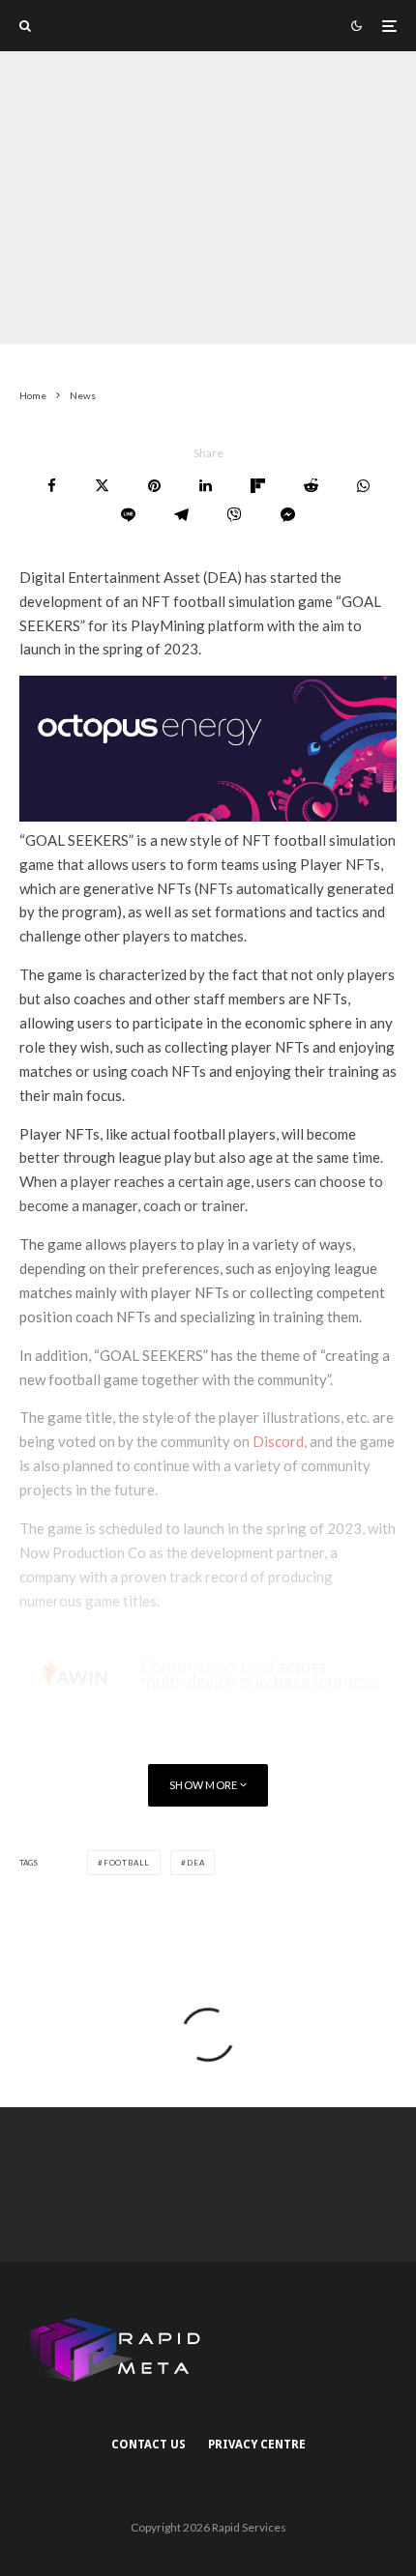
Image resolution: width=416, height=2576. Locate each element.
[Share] (52, 486)
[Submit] (311, 486)
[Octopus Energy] (208, 816)
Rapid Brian (53, 331)
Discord (278, 1441)
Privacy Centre (257, 2445)
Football (127, 1863)
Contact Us (149, 2445)
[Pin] (154, 486)
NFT (168, 331)
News (123, 331)
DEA (195, 1863)
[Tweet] (102, 486)
